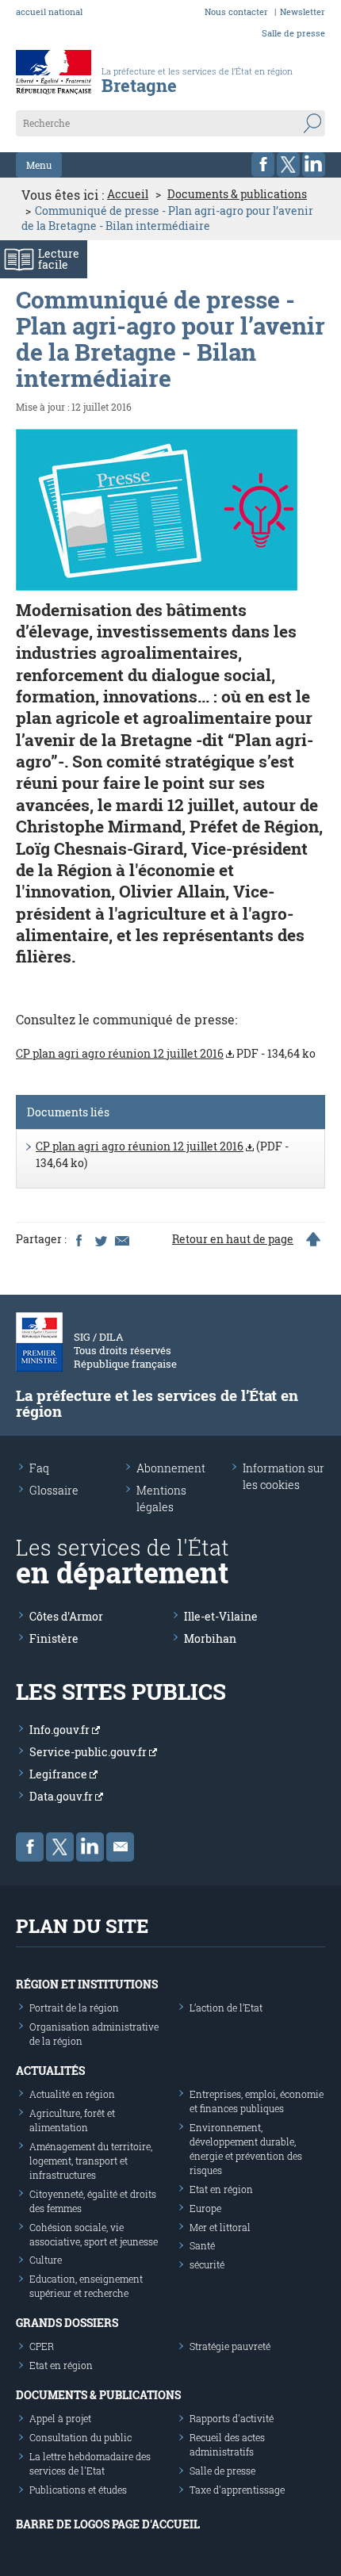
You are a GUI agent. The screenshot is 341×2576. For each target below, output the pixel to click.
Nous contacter (236, 11)
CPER (42, 2346)
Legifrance (59, 1774)
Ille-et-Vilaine (221, 1616)
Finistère (54, 1638)
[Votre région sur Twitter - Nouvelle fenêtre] (288, 165)
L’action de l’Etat (226, 2008)
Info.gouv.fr (61, 1730)
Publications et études (78, 2490)
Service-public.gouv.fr (89, 1752)
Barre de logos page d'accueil (108, 2524)
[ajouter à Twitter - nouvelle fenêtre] (100, 1239)
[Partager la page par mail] (121, 1239)
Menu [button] (39, 165)
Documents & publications (237, 194)
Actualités (50, 2071)
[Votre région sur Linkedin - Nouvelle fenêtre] (314, 165)
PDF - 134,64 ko (166, 1053)
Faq (39, 1468)
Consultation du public (80, 2437)
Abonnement (171, 1468)
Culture (46, 2260)
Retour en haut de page (233, 1239)
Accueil (128, 194)
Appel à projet (60, 2418)
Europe (205, 2208)
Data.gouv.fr (62, 1796)
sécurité (207, 2264)
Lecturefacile (59, 259)
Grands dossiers (67, 2323)
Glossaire (54, 1490)
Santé (202, 2245)
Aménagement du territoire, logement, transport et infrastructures (91, 2161)
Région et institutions (87, 1984)
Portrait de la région (74, 2008)
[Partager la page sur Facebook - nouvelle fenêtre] (79, 1239)
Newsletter (303, 11)
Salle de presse (293, 33)
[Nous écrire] (120, 1847)
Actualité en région (72, 2094)
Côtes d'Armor (66, 1616)
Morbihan (210, 1638)
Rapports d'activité (232, 2418)
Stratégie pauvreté (230, 2346)
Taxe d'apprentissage (237, 2490)
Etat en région (221, 2189)
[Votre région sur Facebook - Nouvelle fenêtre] (263, 165)
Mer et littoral (220, 2227)
